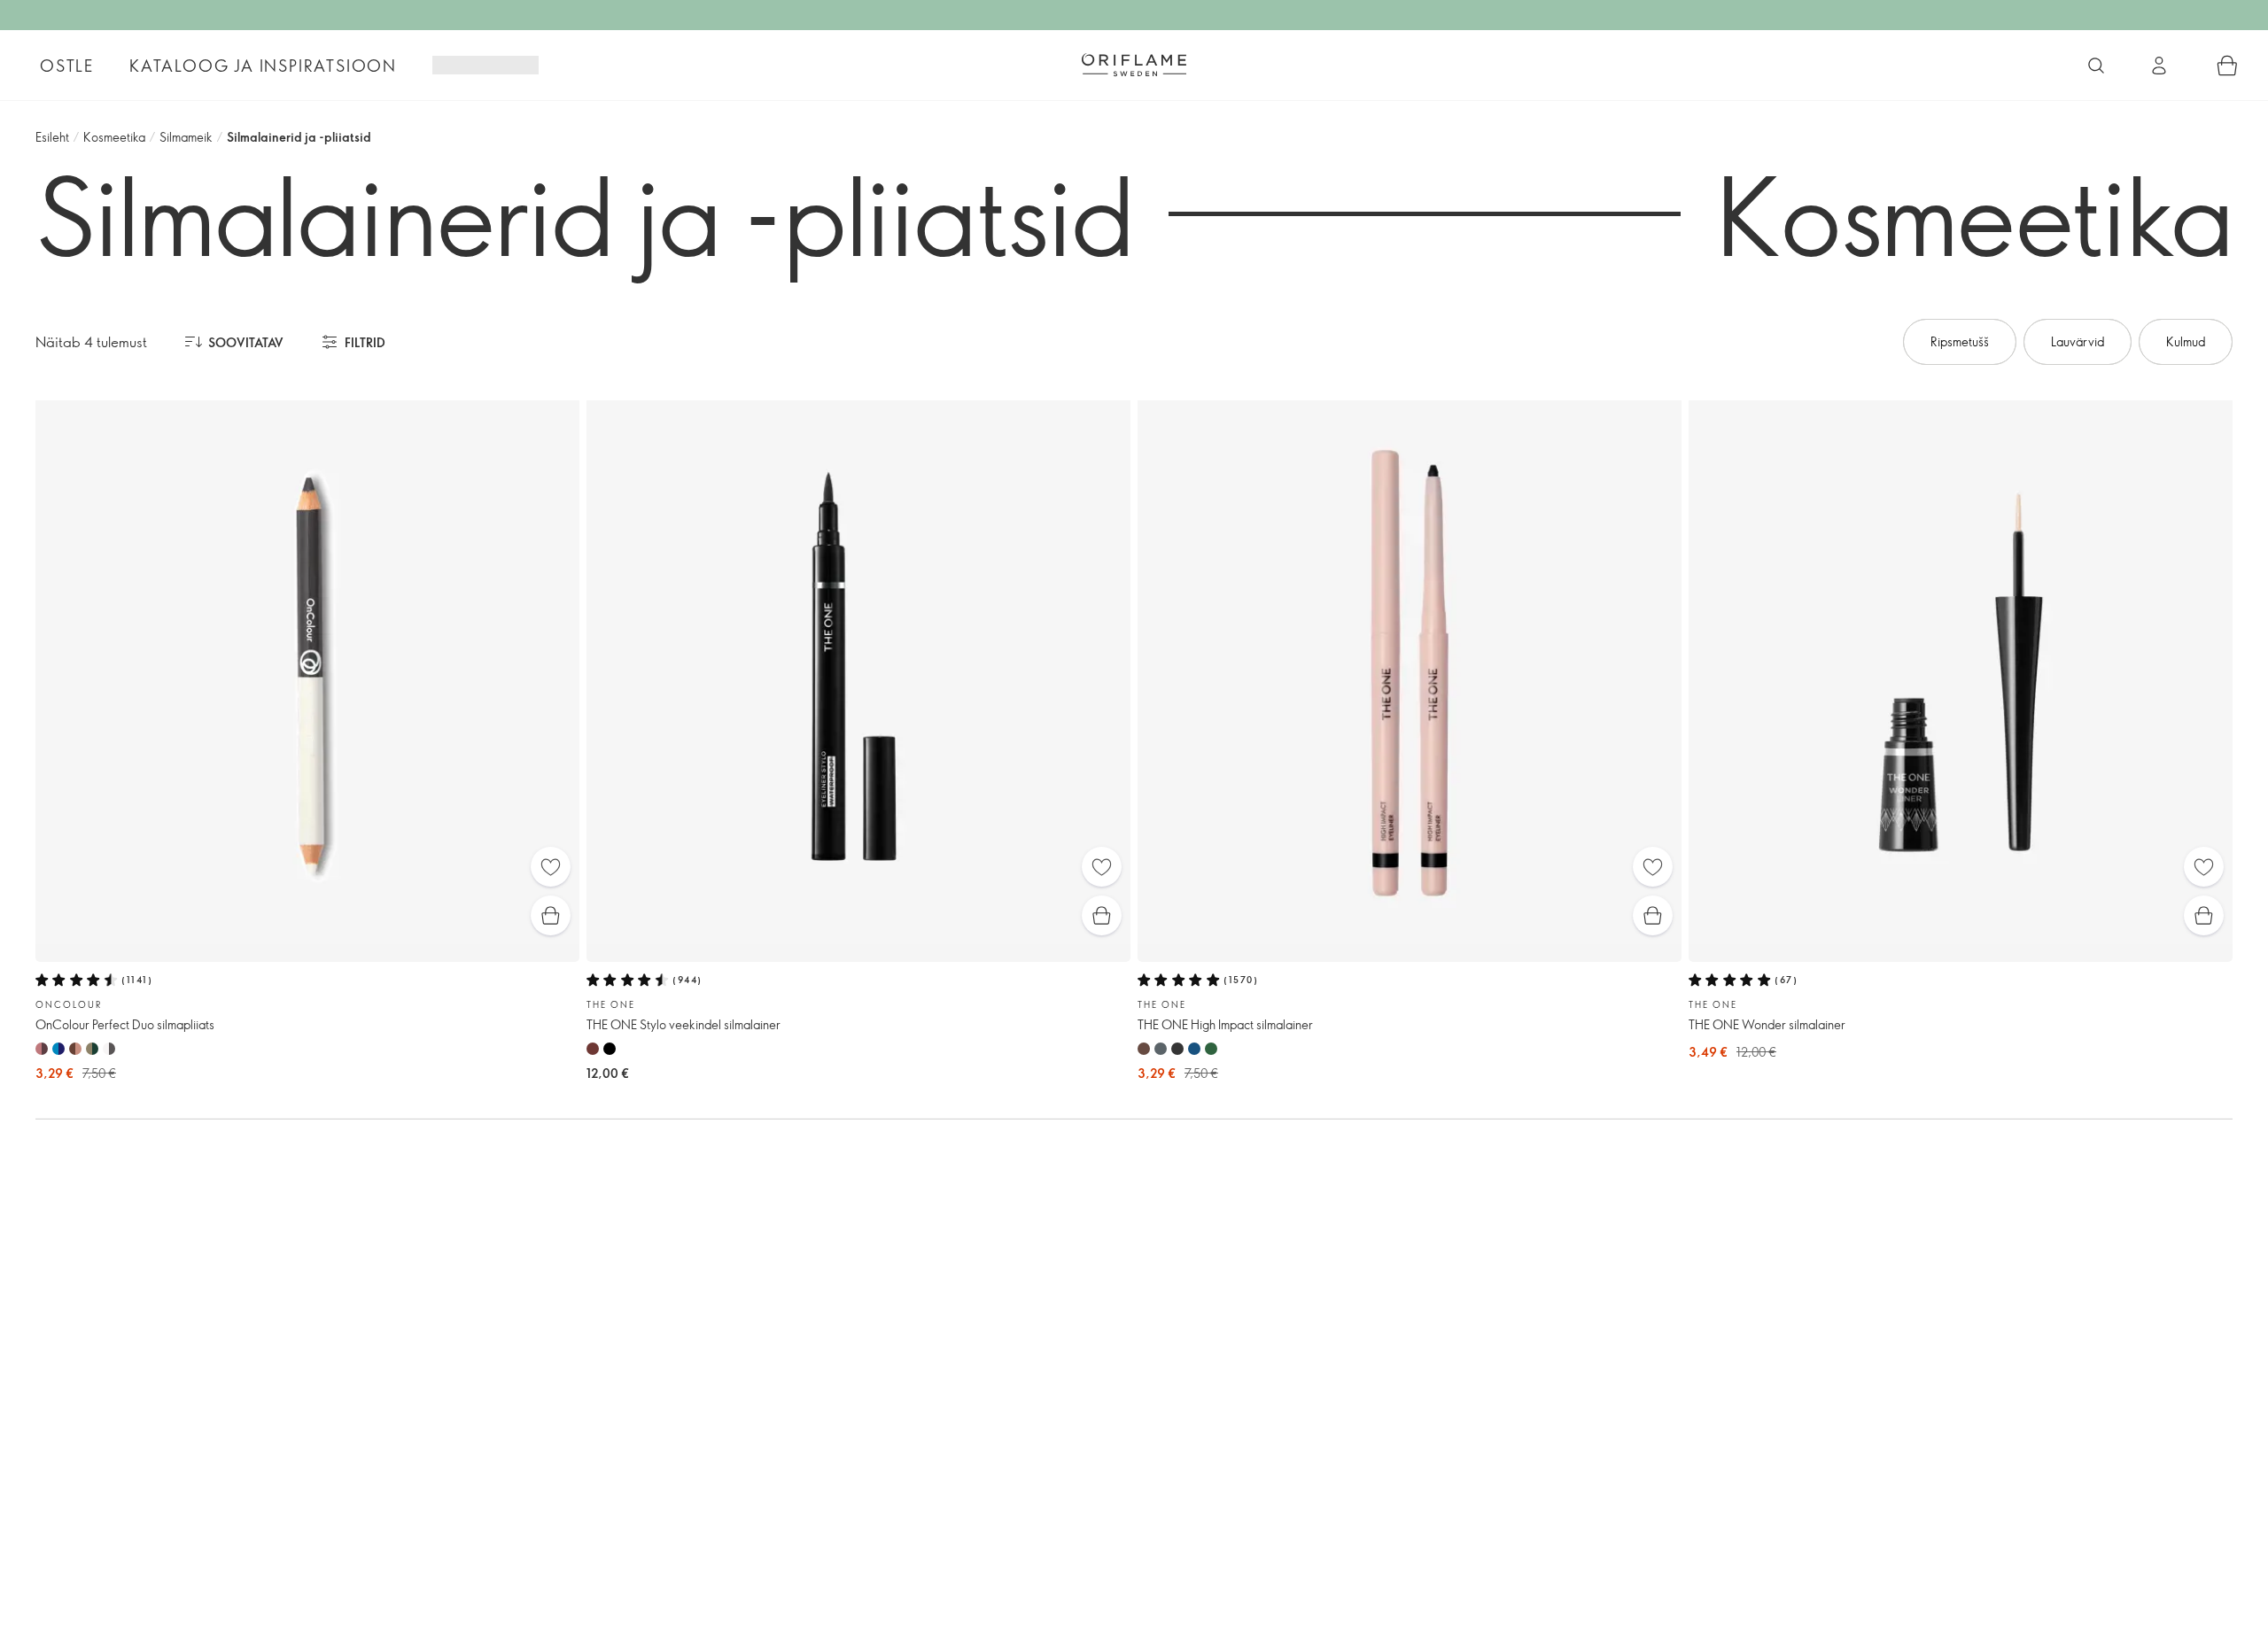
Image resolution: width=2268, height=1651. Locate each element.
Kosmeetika (114, 137)
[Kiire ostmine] (551, 915)
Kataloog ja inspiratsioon (263, 66)
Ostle (67, 66)
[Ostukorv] (2227, 66)
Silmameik (186, 137)
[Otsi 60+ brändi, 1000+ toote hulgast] (2096, 66)
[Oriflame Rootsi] (1134, 65)
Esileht (52, 137)
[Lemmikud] (551, 867)
